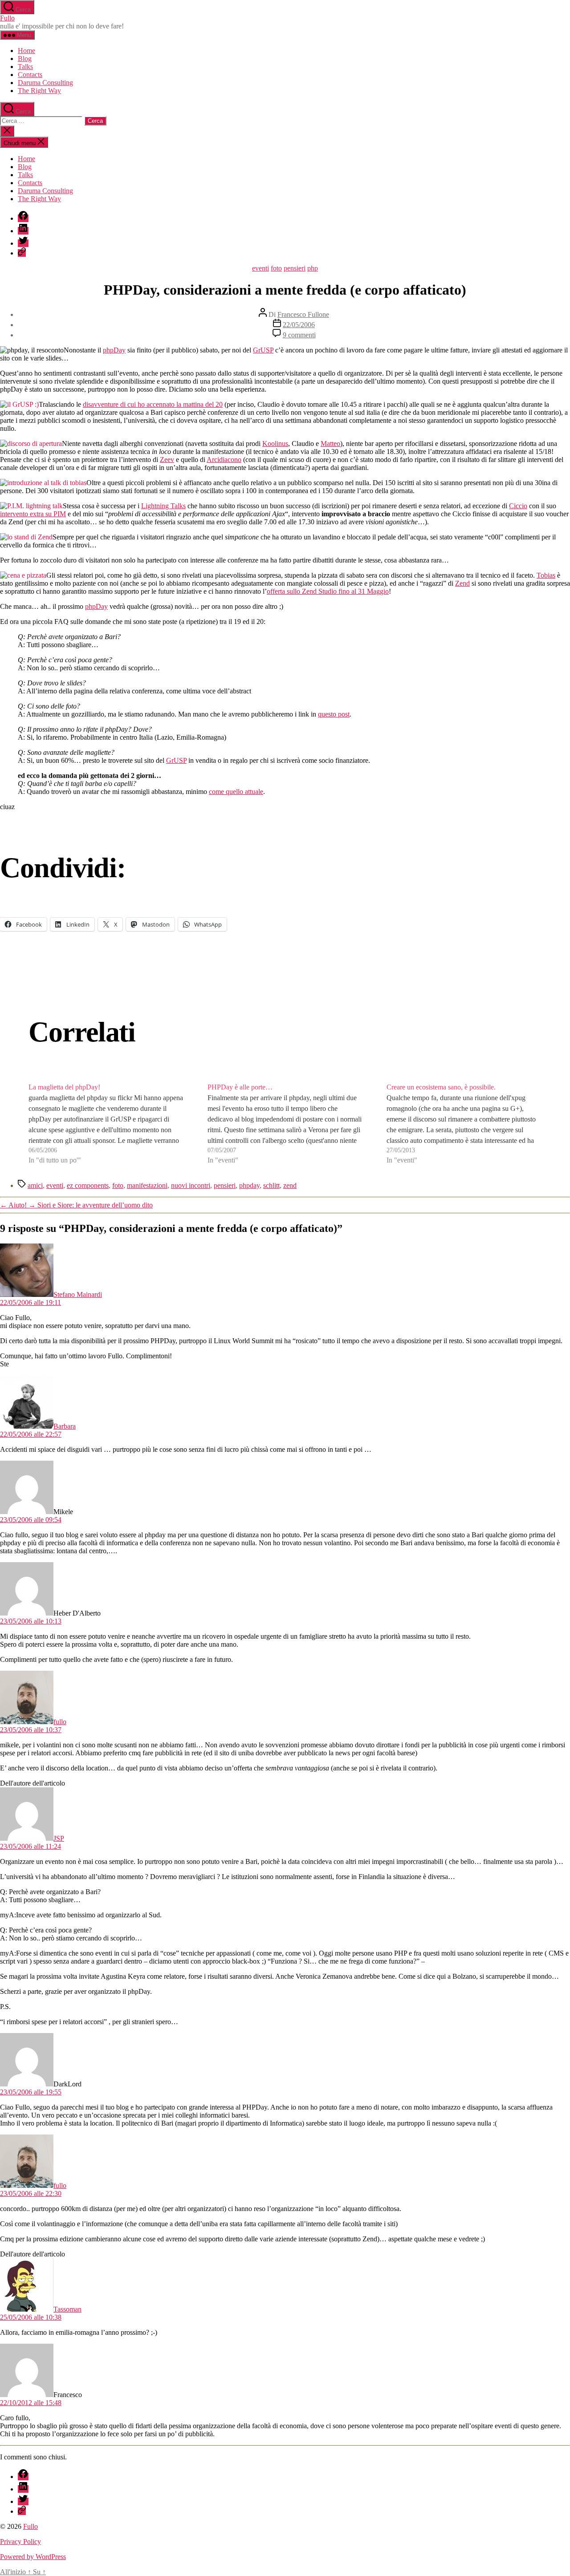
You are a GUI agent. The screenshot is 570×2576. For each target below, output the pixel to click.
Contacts (30, 75)
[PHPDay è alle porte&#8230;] (285, 1124)
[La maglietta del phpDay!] (106, 1124)
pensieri (295, 268)
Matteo (330, 444)
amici (35, 1185)
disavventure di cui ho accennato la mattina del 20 (153, 404)
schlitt (271, 1185)
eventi (261, 268)
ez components (88, 1185)
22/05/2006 (299, 325)
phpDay (114, 350)
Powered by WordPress (33, 2557)
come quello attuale (236, 792)
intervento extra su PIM (33, 514)
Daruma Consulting (45, 83)
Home (26, 51)
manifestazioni (147, 1185)
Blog (25, 59)
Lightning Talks (163, 506)
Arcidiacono (224, 460)
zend (290, 1185)
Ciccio (518, 506)
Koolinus (275, 444)
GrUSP (263, 350)
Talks (25, 67)
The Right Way (39, 91)
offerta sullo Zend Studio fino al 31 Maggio (328, 591)
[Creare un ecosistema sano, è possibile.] (464, 1124)
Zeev (167, 460)
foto (276, 268)
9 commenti (299, 335)
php (313, 268)
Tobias (546, 575)
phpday (249, 1185)
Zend (462, 583)
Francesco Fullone (303, 314)
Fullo (7, 18)
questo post (334, 714)
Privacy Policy (20, 2542)
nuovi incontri (191, 1185)
